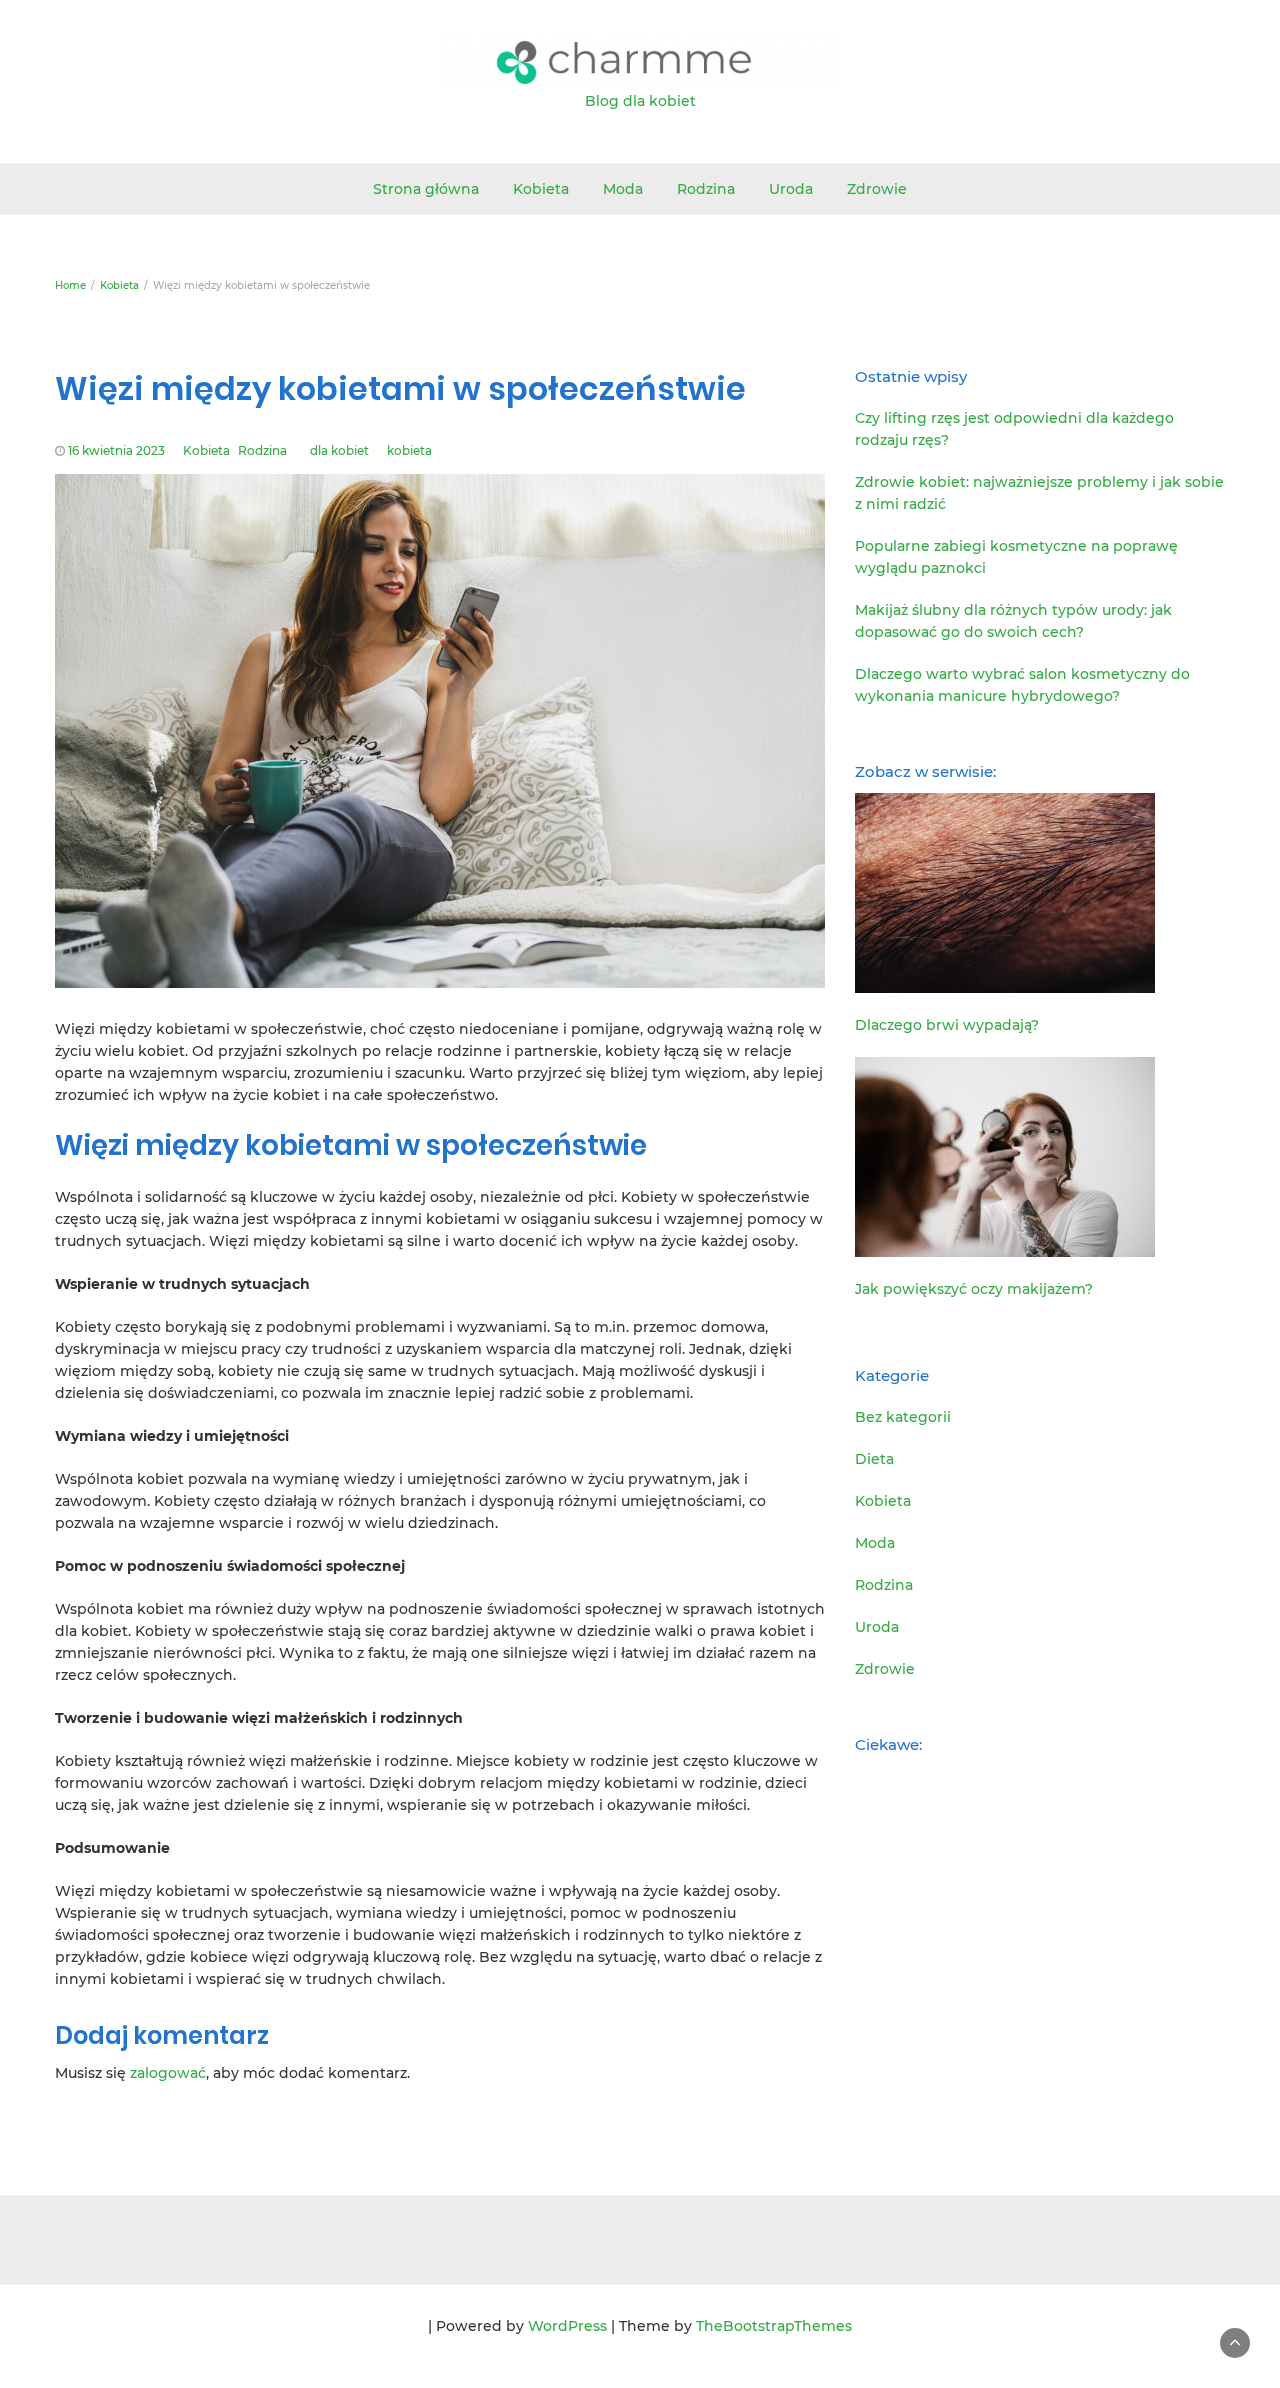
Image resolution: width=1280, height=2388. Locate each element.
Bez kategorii (903, 1417)
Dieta (874, 1459)
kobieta (409, 450)
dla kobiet (339, 450)
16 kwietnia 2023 (116, 450)
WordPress (567, 2326)
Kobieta (541, 189)
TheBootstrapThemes (774, 2326)
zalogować (168, 2073)
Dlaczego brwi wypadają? (947, 1025)
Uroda (791, 189)
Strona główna (426, 189)
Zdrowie (877, 189)
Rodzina (706, 189)
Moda (623, 189)
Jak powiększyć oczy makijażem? (974, 1289)
